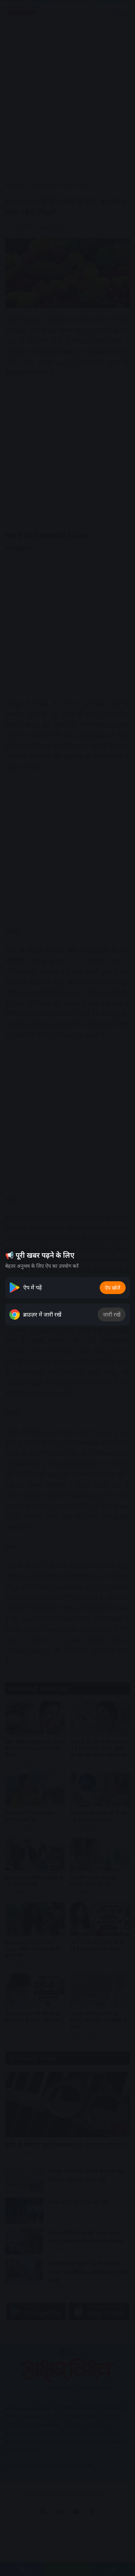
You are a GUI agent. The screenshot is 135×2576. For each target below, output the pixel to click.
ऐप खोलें (113, 1288)
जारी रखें (112, 1314)
